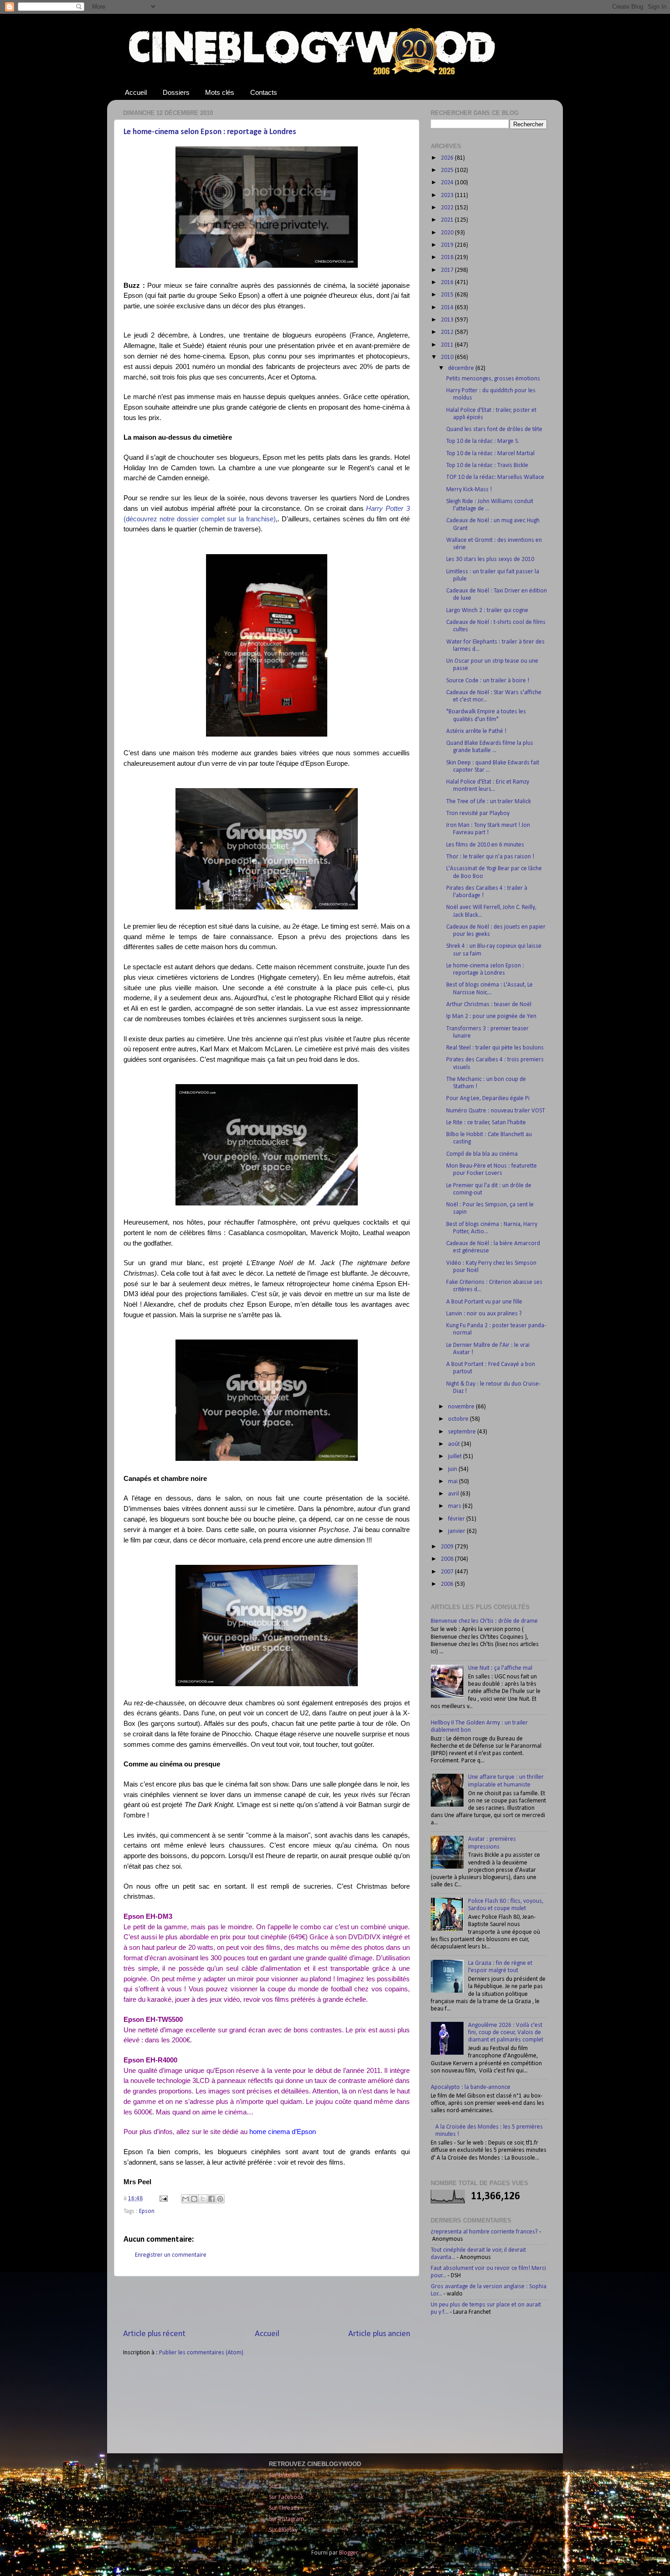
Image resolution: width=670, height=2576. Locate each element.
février (457, 1519)
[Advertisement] (267, 2302)
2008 (448, 1559)
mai (454, 1482)
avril (454, 1494)
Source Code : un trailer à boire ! (488, 681)
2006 (448, 1584)
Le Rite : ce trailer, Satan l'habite (486, 1123)
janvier (457, 1531)
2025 (448, 170)
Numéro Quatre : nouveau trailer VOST (496, 1111)
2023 (448, 195)
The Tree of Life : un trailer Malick (489, 802)
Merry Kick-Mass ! (469, 490)
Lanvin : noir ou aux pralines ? (484, 1314)
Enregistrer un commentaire (171, 2255)
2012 (448, 332)
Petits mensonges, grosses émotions (493, 379)
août (455, 1444)
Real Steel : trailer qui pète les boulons (495, 1048)
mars (455, 1506)
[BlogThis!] (194, 2199)
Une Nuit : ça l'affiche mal (500, 1668)
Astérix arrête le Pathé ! (476, 731)
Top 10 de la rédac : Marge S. (483, 441)
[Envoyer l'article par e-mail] (163, 2199)
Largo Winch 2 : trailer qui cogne (487, 610)
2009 (448, 1547)
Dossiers (176, 92)
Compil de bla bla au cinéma (482, 1154)
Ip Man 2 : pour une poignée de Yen (491, 1016)
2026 (448, 158)
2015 (448, 295)
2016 (448, 283)
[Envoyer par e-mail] (186, 2199)
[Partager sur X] (203, 2199)
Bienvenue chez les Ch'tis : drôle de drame (484, 1621)
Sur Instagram (286, 2519)
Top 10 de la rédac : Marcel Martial (490, 454)
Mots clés (220, 92)
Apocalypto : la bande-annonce (471, 2087)
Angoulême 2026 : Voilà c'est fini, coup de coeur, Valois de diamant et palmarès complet (506, 2033)
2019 (448, 245)
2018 (448, 257)
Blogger (348, 2553)
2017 (448, 270)
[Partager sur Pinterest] (220, 2199)
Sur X (275, 2486)
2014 (448, 308)
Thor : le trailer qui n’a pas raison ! (490, 857)
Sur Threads (284, 2508)
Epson (147, 2211)
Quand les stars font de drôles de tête (494, 429)
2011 (448, 345)
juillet (456, 1457)
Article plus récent (154, 2334)
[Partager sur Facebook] (211, 2199)
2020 (448, 233)
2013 (448, 320)
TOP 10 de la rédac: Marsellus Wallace (495, 477)
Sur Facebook (286, 2497)
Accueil (136, 92)
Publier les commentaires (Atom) (201, 2353)
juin (453, 1469)
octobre (459, 1419)
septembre (463, 1432)
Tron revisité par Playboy (478, 813)
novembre (462, 1407)
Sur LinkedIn (284, 2475)
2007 (448, 1572)
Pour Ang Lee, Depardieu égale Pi (488, 1098)
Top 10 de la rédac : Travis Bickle (487, 465)
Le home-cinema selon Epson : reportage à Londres (210, 132)
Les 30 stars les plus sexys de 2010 (490, 559)
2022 (448, 208)
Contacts (264, 92)
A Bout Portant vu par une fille (484, 1302)
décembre (462, 368)
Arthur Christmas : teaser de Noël (489, 1005)
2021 (448, 220)
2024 (448, 183)
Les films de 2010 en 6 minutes (485, 845)
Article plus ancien (379, 2334)
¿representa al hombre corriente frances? (484, 2232)
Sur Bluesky (283, 2530)
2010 (448, 357)
